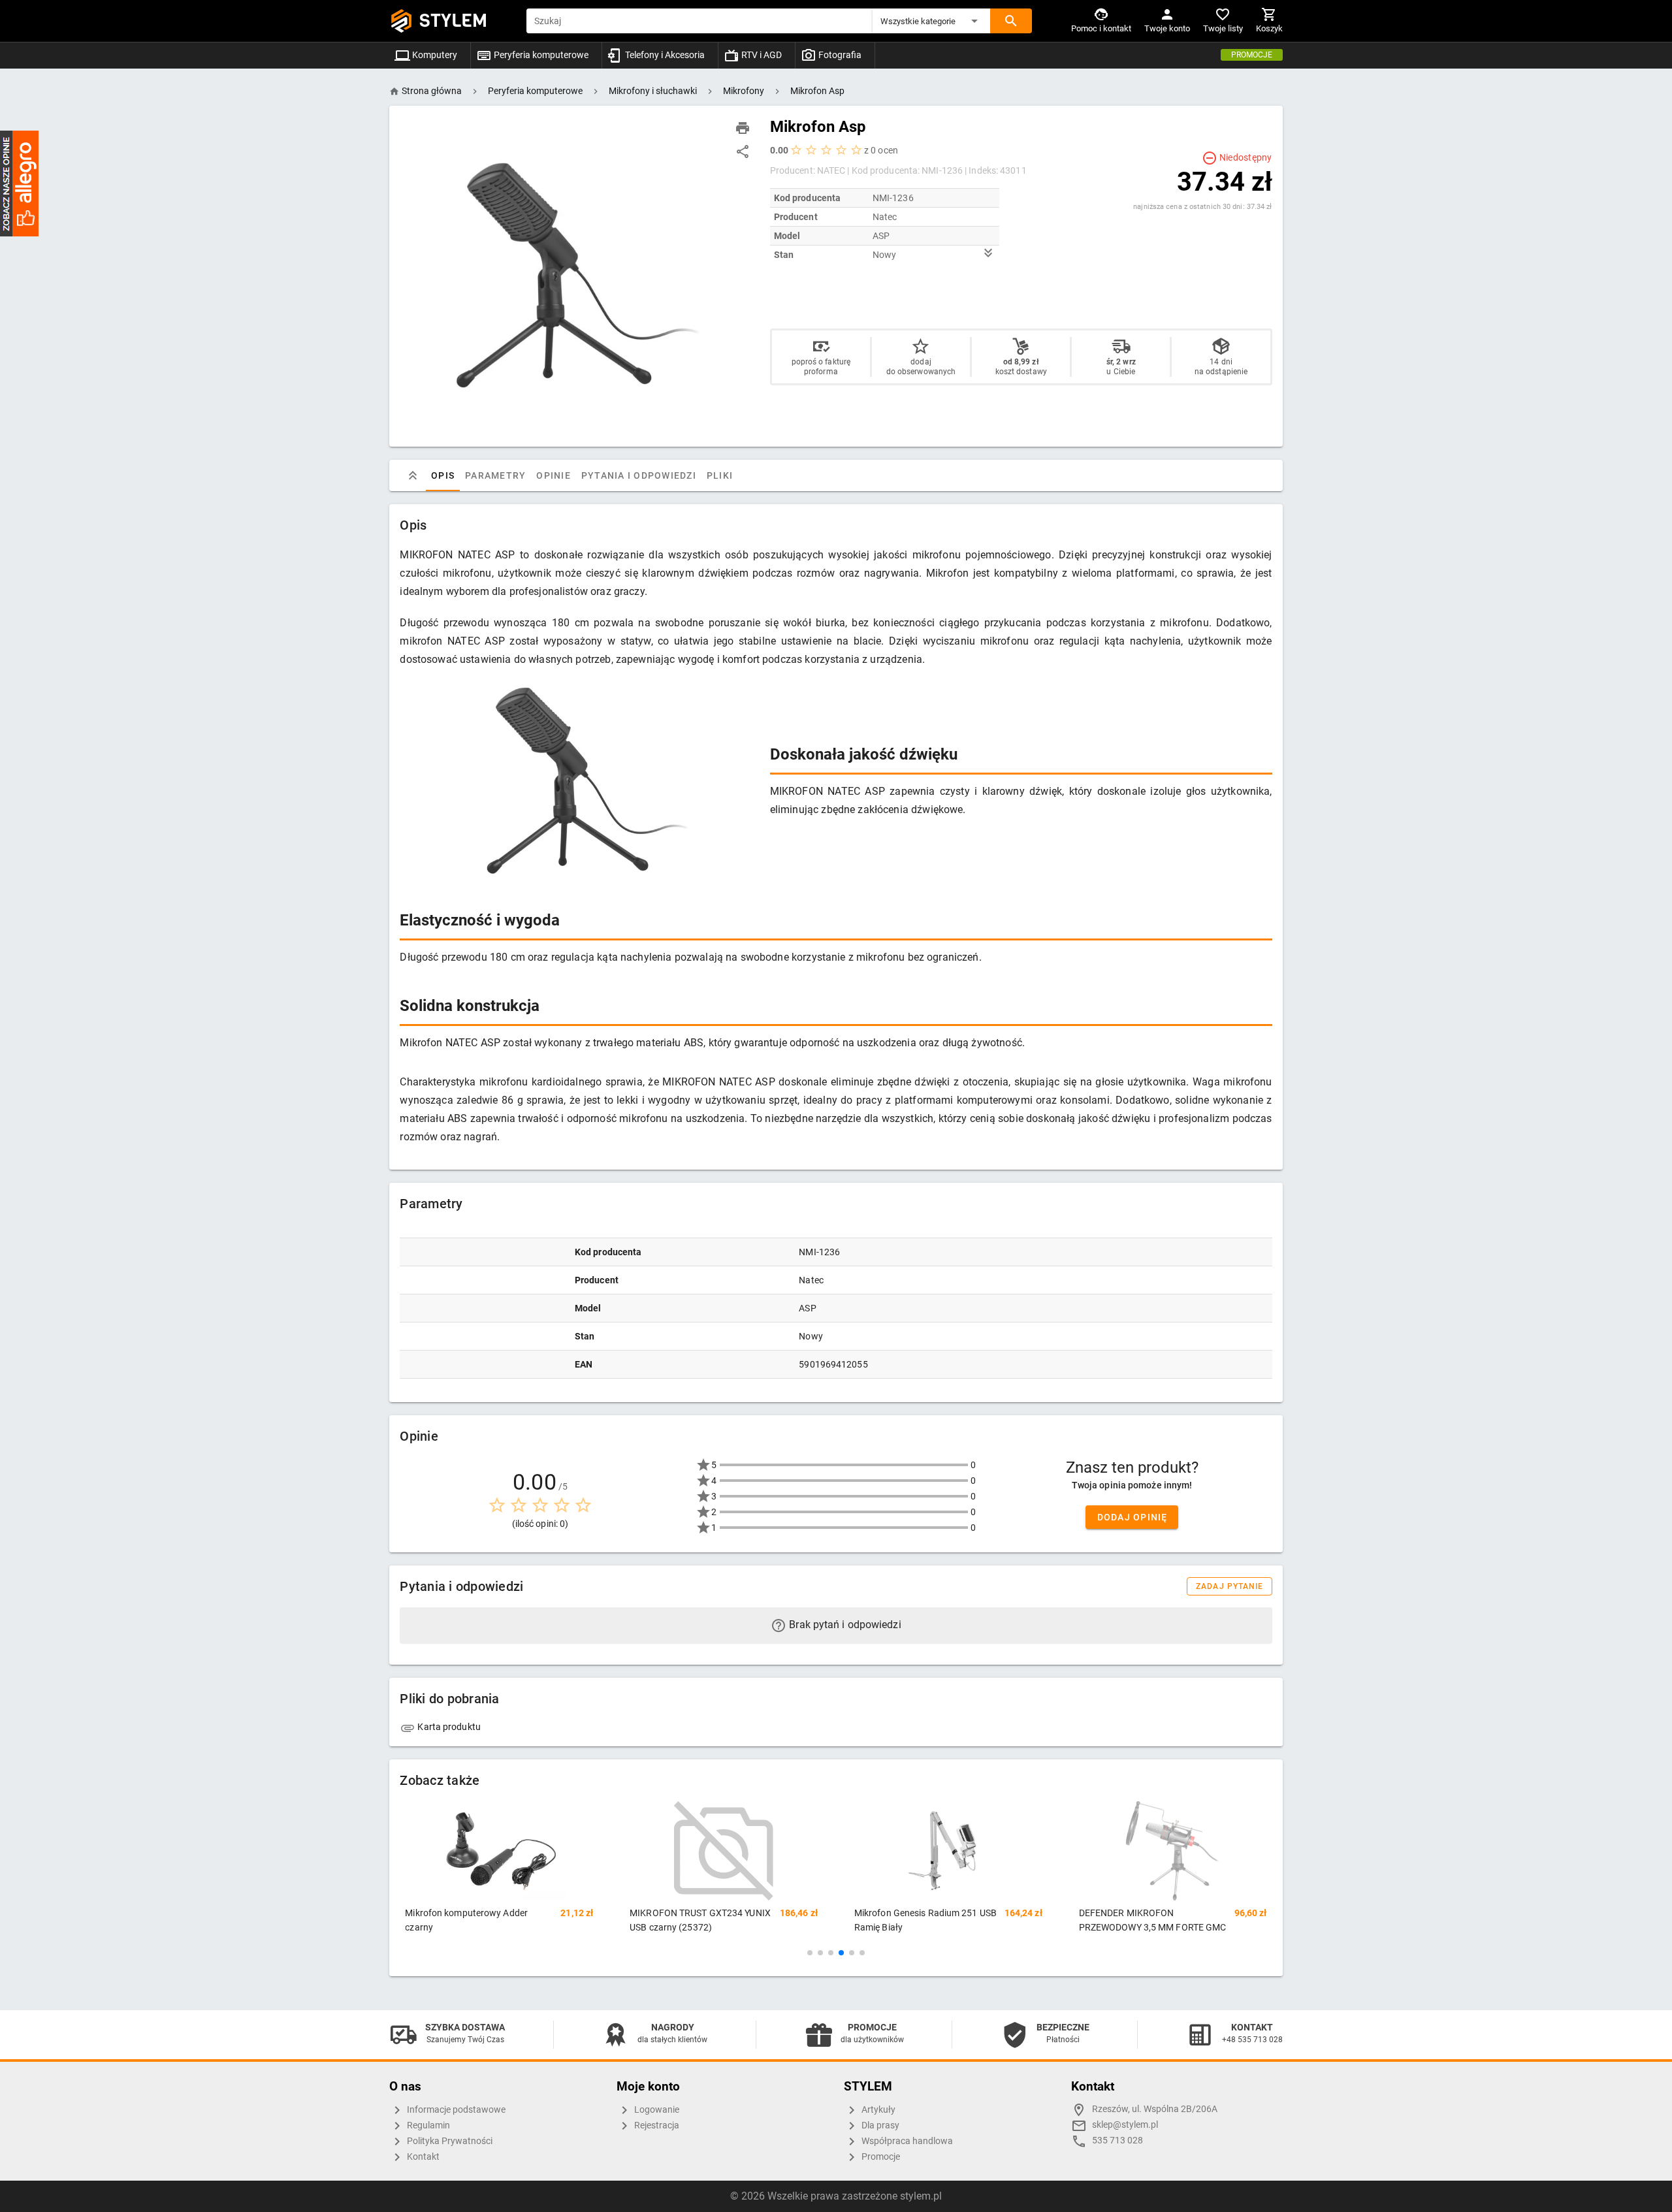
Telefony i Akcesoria (664, 55)
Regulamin (427, 2125)
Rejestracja (656, 2125)
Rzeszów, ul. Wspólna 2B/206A (1155, 2109)
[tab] (413, 475)
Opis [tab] (443, 475)
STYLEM (453, 21)
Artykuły (877, 2110)
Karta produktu (448, 1727)
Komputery (434, 55)
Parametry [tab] (495, 475)
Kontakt (422, 2157)
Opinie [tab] (554, 475)
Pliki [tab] (720, 475)
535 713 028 (1117, 2140)
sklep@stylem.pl (1125, 2125)
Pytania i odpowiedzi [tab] (639, 475)
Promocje (1252, 55)
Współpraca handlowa (906, 2141)
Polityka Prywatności (449, 2141)
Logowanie (656, 2110)
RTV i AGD (761, 55)
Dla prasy (879, 2125)
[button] (931, 21)
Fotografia (839, 55)
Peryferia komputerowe (540, 55)
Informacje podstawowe (455, 2110)
